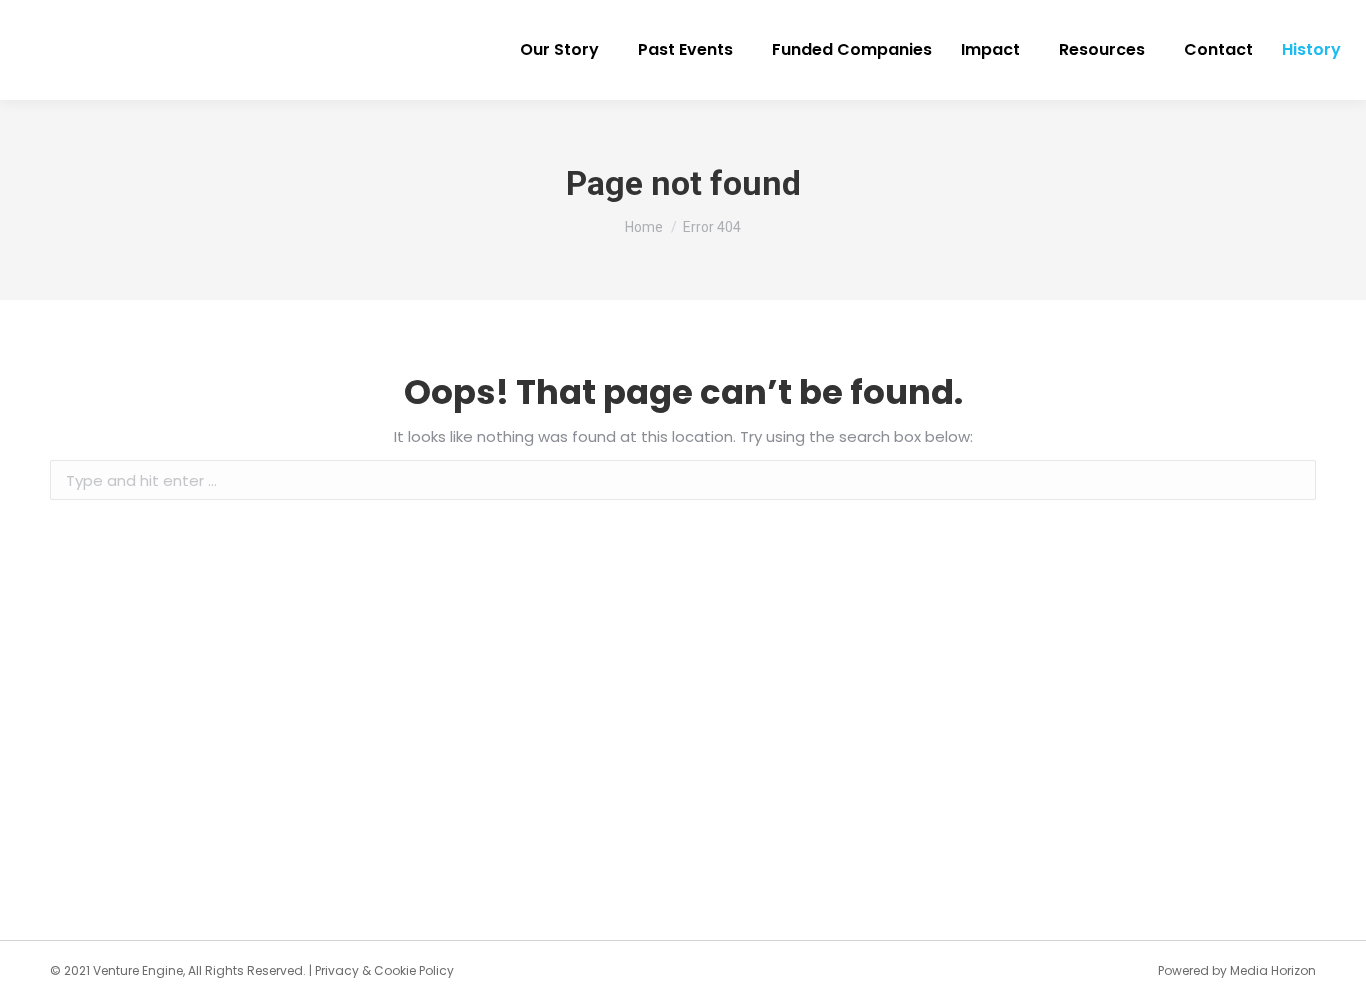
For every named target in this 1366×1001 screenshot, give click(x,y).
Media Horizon (1273, 970)
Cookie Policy (414, 970)
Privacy (337, 970)
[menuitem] (564, 50)
